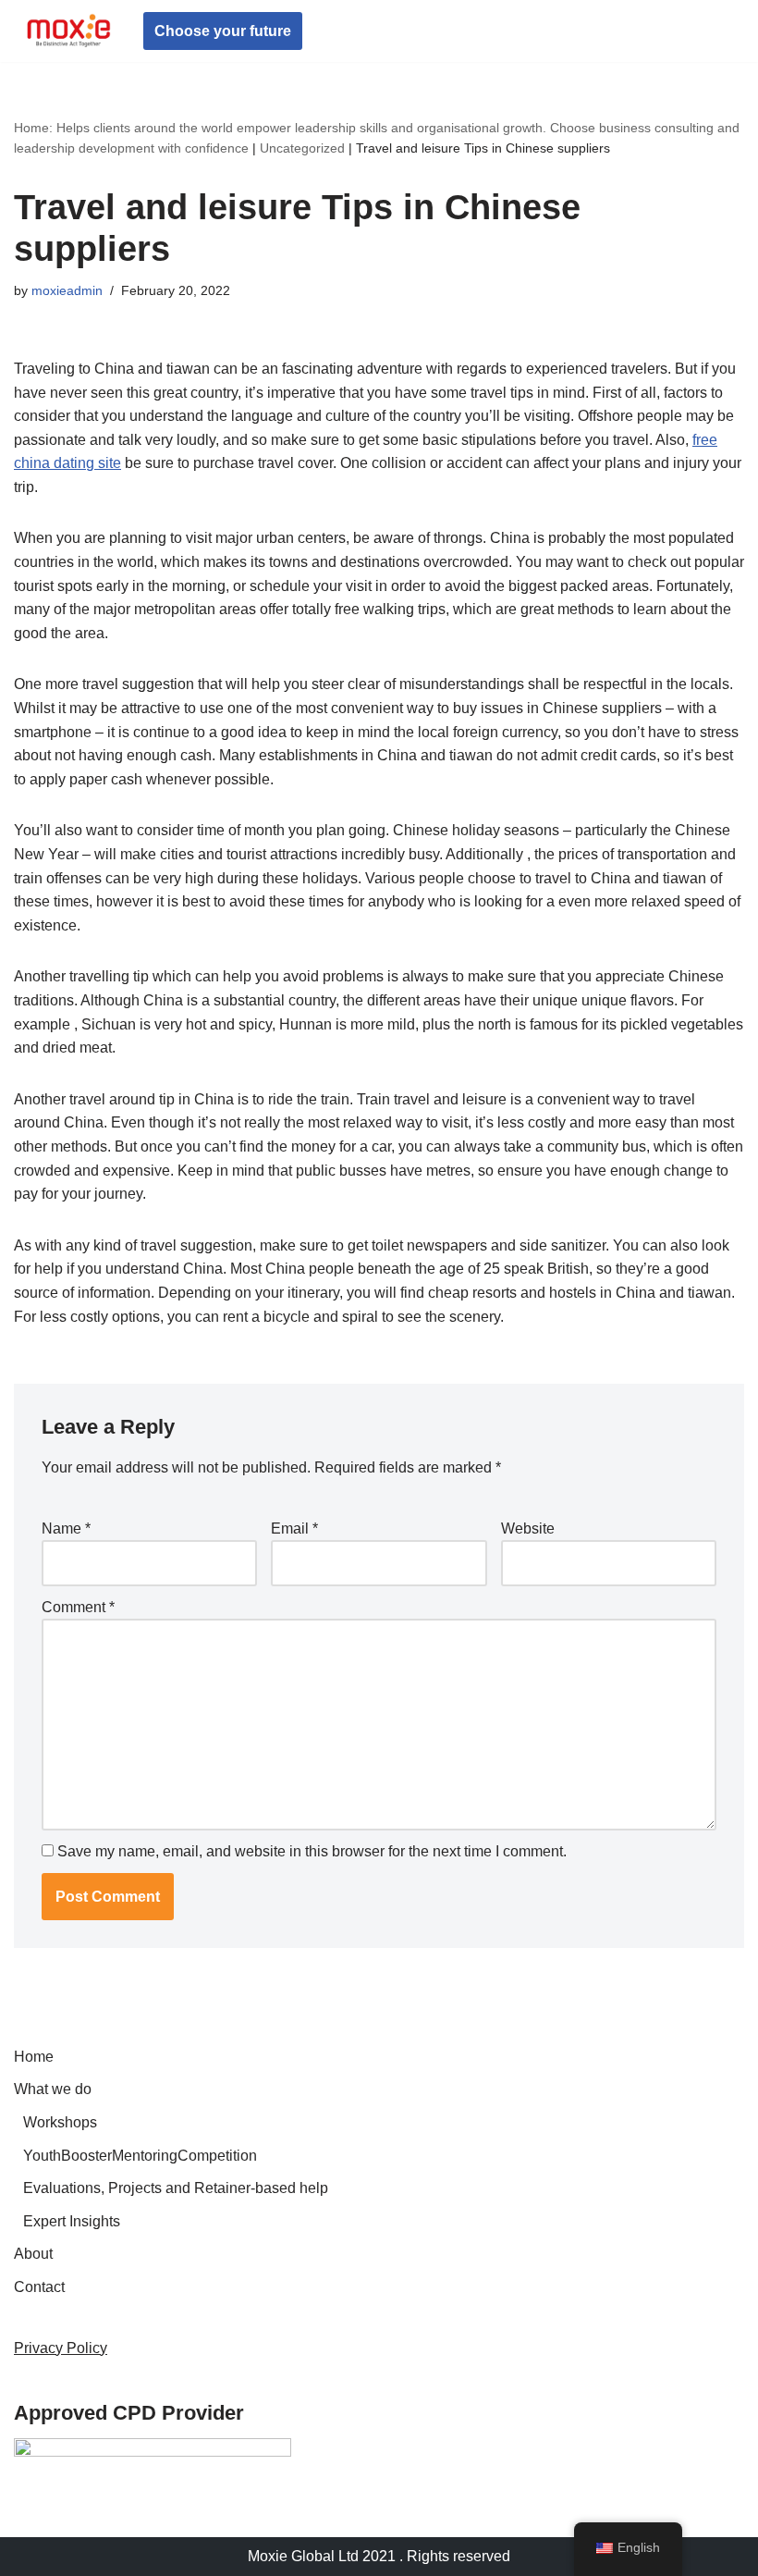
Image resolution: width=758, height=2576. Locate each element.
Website (528, 1528)
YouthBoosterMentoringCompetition (140, 2156)
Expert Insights (72, 2221)
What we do (53, 2089)
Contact (39, 2287)
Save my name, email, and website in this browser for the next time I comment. (312, 1851)
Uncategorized (302, 148)
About (33, 2254)
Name (66, 1528)
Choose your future (223, 31)
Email (294, 1528)
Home (34, 2057)
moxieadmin (67, 290)
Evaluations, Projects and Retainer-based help (176, 2188)
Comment (78, 1607)
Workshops (60, 2122)
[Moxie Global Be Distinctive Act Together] (69, 31)
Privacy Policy (61, 2348)
